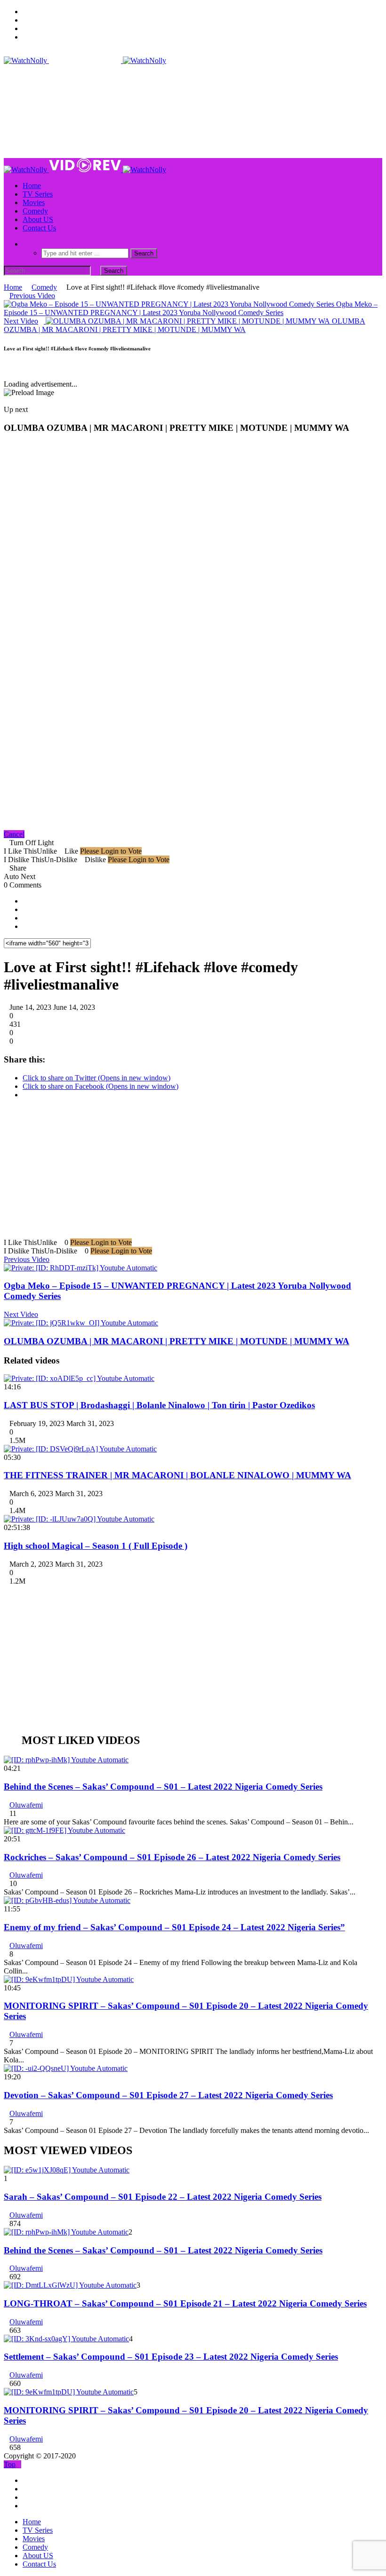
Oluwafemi (26, 1805)
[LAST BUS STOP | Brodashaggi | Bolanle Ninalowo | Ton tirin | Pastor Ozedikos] (79, 1378)
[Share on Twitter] (25, 909)
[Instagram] (25, 37)
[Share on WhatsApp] (25, 918)
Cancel (14, 834)
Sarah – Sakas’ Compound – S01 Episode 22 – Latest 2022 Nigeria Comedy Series (163, 2197)
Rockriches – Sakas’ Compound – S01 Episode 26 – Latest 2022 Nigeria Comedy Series (172, 1857)
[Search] (25, 244)
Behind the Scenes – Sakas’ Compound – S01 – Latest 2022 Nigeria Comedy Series (163, 1787)
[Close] (7, 367)
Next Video (21, 1314)
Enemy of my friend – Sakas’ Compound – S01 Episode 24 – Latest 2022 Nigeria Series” (174, 1927)
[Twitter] (25, 20)
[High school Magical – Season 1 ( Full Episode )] (79, 1519)
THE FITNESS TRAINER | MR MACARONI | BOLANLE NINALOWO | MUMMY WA (177, 1475)
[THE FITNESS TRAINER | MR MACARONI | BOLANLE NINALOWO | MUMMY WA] (80, 1449)
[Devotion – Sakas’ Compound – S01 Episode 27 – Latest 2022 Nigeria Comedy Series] (66, 2068)
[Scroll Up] (14, 367)
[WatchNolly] (85, 60)
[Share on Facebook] (25, 901)
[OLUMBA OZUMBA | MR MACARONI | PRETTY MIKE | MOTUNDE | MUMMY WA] (81, 1323)
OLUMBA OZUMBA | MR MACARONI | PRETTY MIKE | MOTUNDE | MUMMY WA (177, 1341)
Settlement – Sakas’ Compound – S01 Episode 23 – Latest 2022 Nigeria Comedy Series (171, 2357)
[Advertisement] (175, 86)
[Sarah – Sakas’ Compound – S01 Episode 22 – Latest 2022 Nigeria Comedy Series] (67, 2170)
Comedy (35, 211)
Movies (34, 202)
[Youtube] (25, 28)
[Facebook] (25, 12)
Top (10, 2464)
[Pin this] (25, 926)
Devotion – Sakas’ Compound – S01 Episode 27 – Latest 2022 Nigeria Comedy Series (168, 2095)
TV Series (38, 194)
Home (32, 186)
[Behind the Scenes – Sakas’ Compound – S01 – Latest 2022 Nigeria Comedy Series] (66, 1760)
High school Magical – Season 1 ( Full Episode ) (96, 1546)
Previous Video (27, 1259)
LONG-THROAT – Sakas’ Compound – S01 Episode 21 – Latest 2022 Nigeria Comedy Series (185, 2303)
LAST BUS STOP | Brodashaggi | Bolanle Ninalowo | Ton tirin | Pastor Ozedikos (159, 1405)
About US (38, 219)
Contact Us (39, 228)
